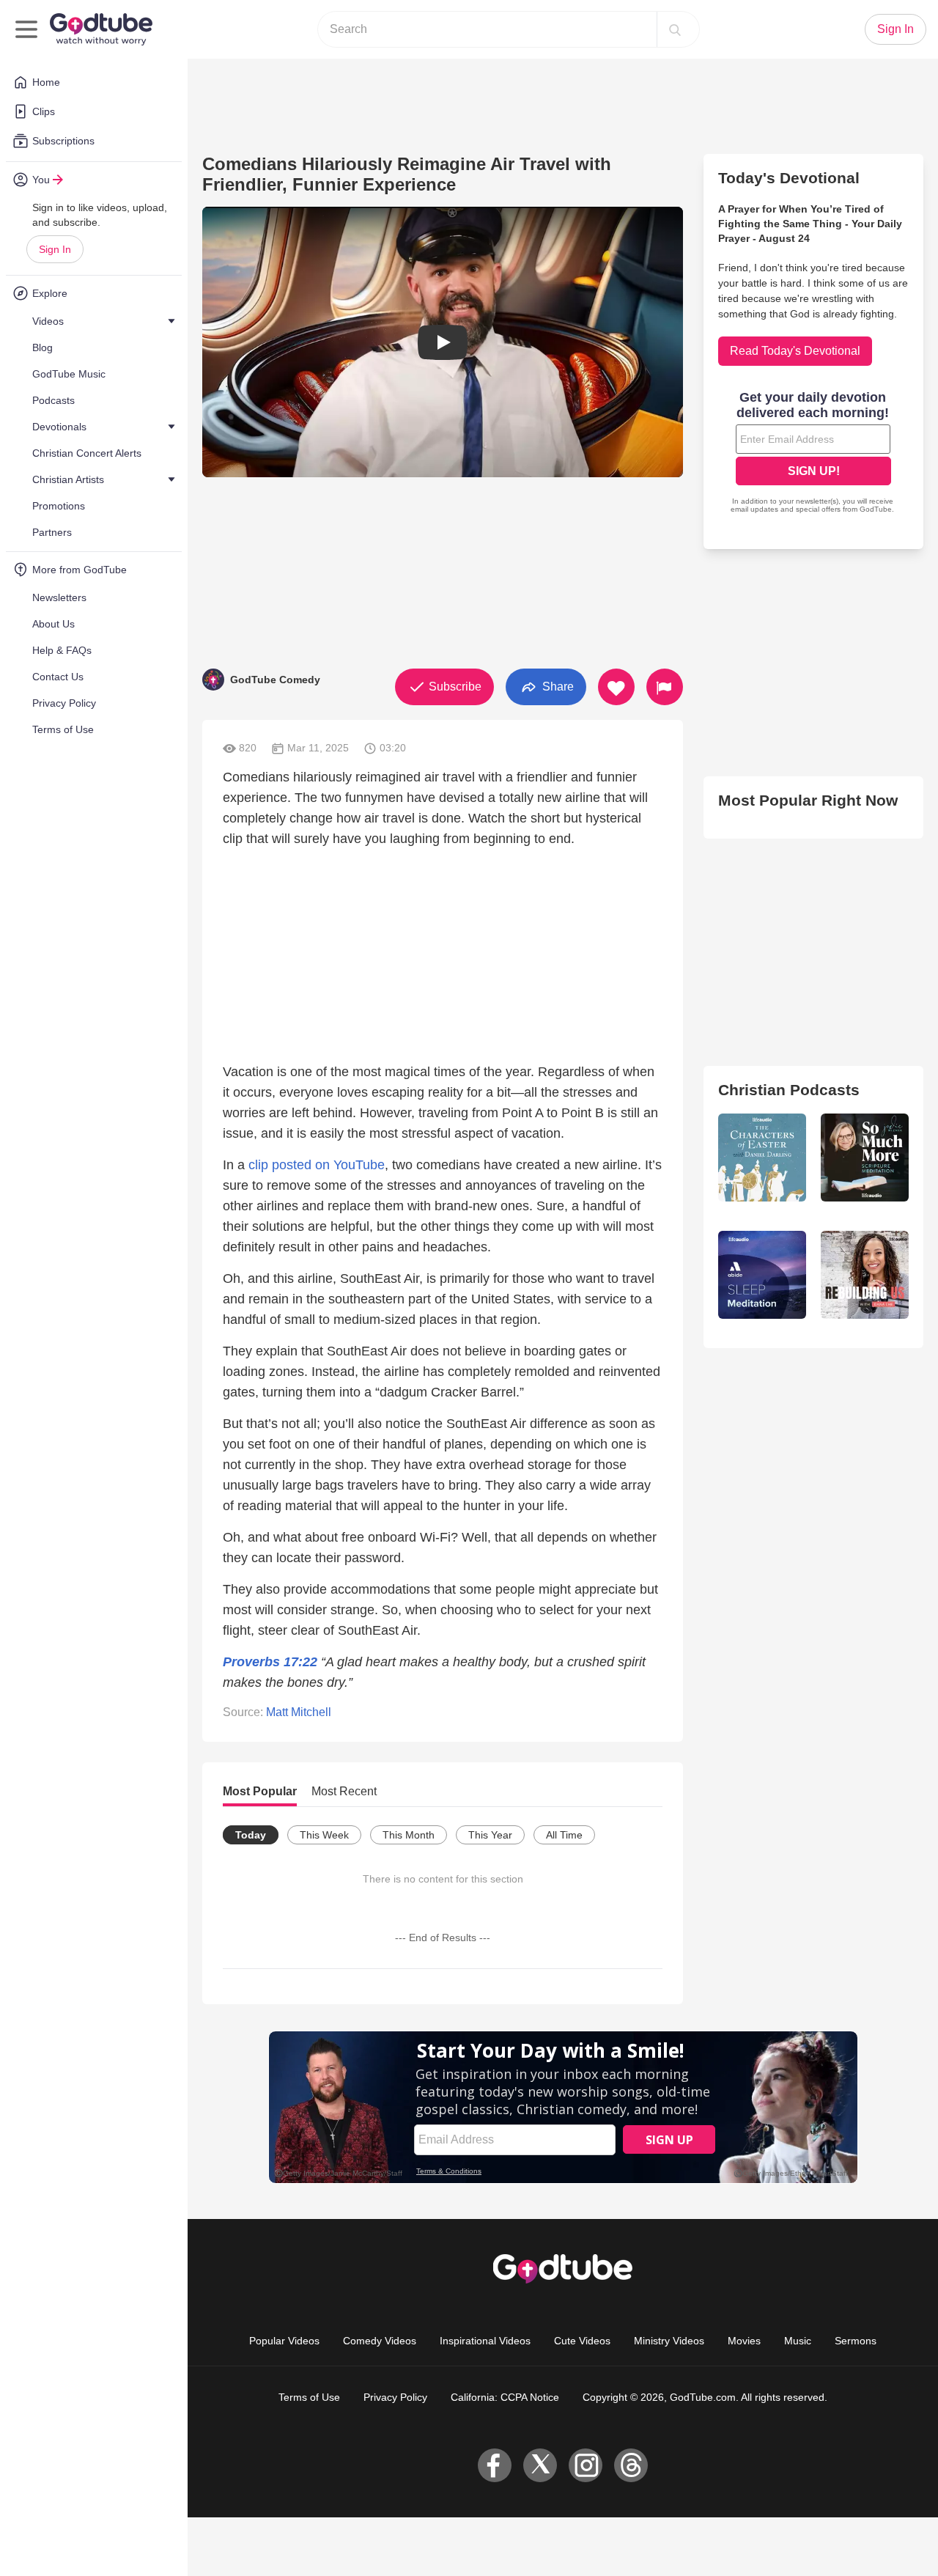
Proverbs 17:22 (270, 1662)
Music (798, 2341)
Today (251, 1835)
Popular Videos (284, 2341)
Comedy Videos (380, 2341)
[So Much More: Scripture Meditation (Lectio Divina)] (865, 1158)
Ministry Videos (669, 2341)
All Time (564, 1835)
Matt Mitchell (299, 1712)
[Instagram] (586, 2465)
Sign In (55, 249)
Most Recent (344, 1791)
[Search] (675, 29)
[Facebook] (495, 2465)
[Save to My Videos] (616, 687)
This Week (324, 1835)
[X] (540, 2465)
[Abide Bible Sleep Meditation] (762, 1275)
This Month (409, 1835)
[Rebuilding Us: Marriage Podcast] (865, 1275)
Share (557, 686)
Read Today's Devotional (795, 351)
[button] (443, 342)
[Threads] (631, 2465)
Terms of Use (309, 2397)
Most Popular (260, 1791)
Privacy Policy (395, 2397)
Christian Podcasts (789, 1090)
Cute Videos (582, 2341)
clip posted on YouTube (317, 1165)
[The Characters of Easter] (762, 1158)
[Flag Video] (665, 687)
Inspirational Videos (485, 2341)
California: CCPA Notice (505, 2397)
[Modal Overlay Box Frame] (813, 454)
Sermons (856, 2341)
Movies (744, 2341)
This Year (490, 1835)
